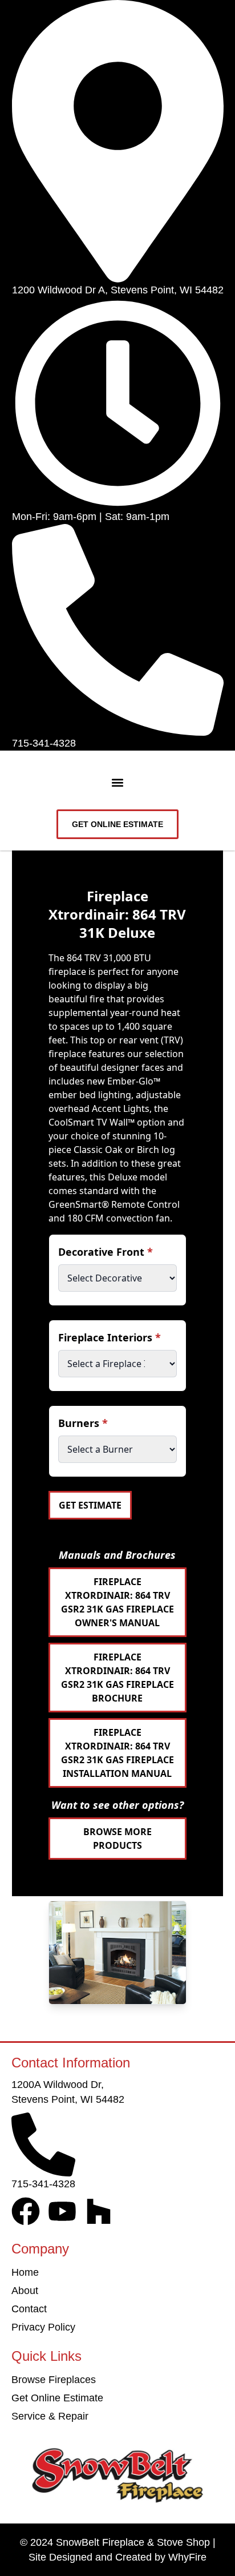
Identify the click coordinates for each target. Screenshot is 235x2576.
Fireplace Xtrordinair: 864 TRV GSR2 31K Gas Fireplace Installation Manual (117, 1753)
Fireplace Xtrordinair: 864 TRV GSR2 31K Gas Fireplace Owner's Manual (117, 1602)
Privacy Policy (43, 2327)
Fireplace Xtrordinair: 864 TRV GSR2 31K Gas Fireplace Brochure (117, 1678)
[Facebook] (26, 2211)
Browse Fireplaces (54, 2380)
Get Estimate (90, 1505)
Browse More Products (117, 1839)
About (25, 2291)
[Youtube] (62, 2211)
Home (25, 2272)
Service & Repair (50, 2416)
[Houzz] (99, 2211)
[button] (118, 783)
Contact (29, 2309)
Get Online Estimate (57, 2398)
